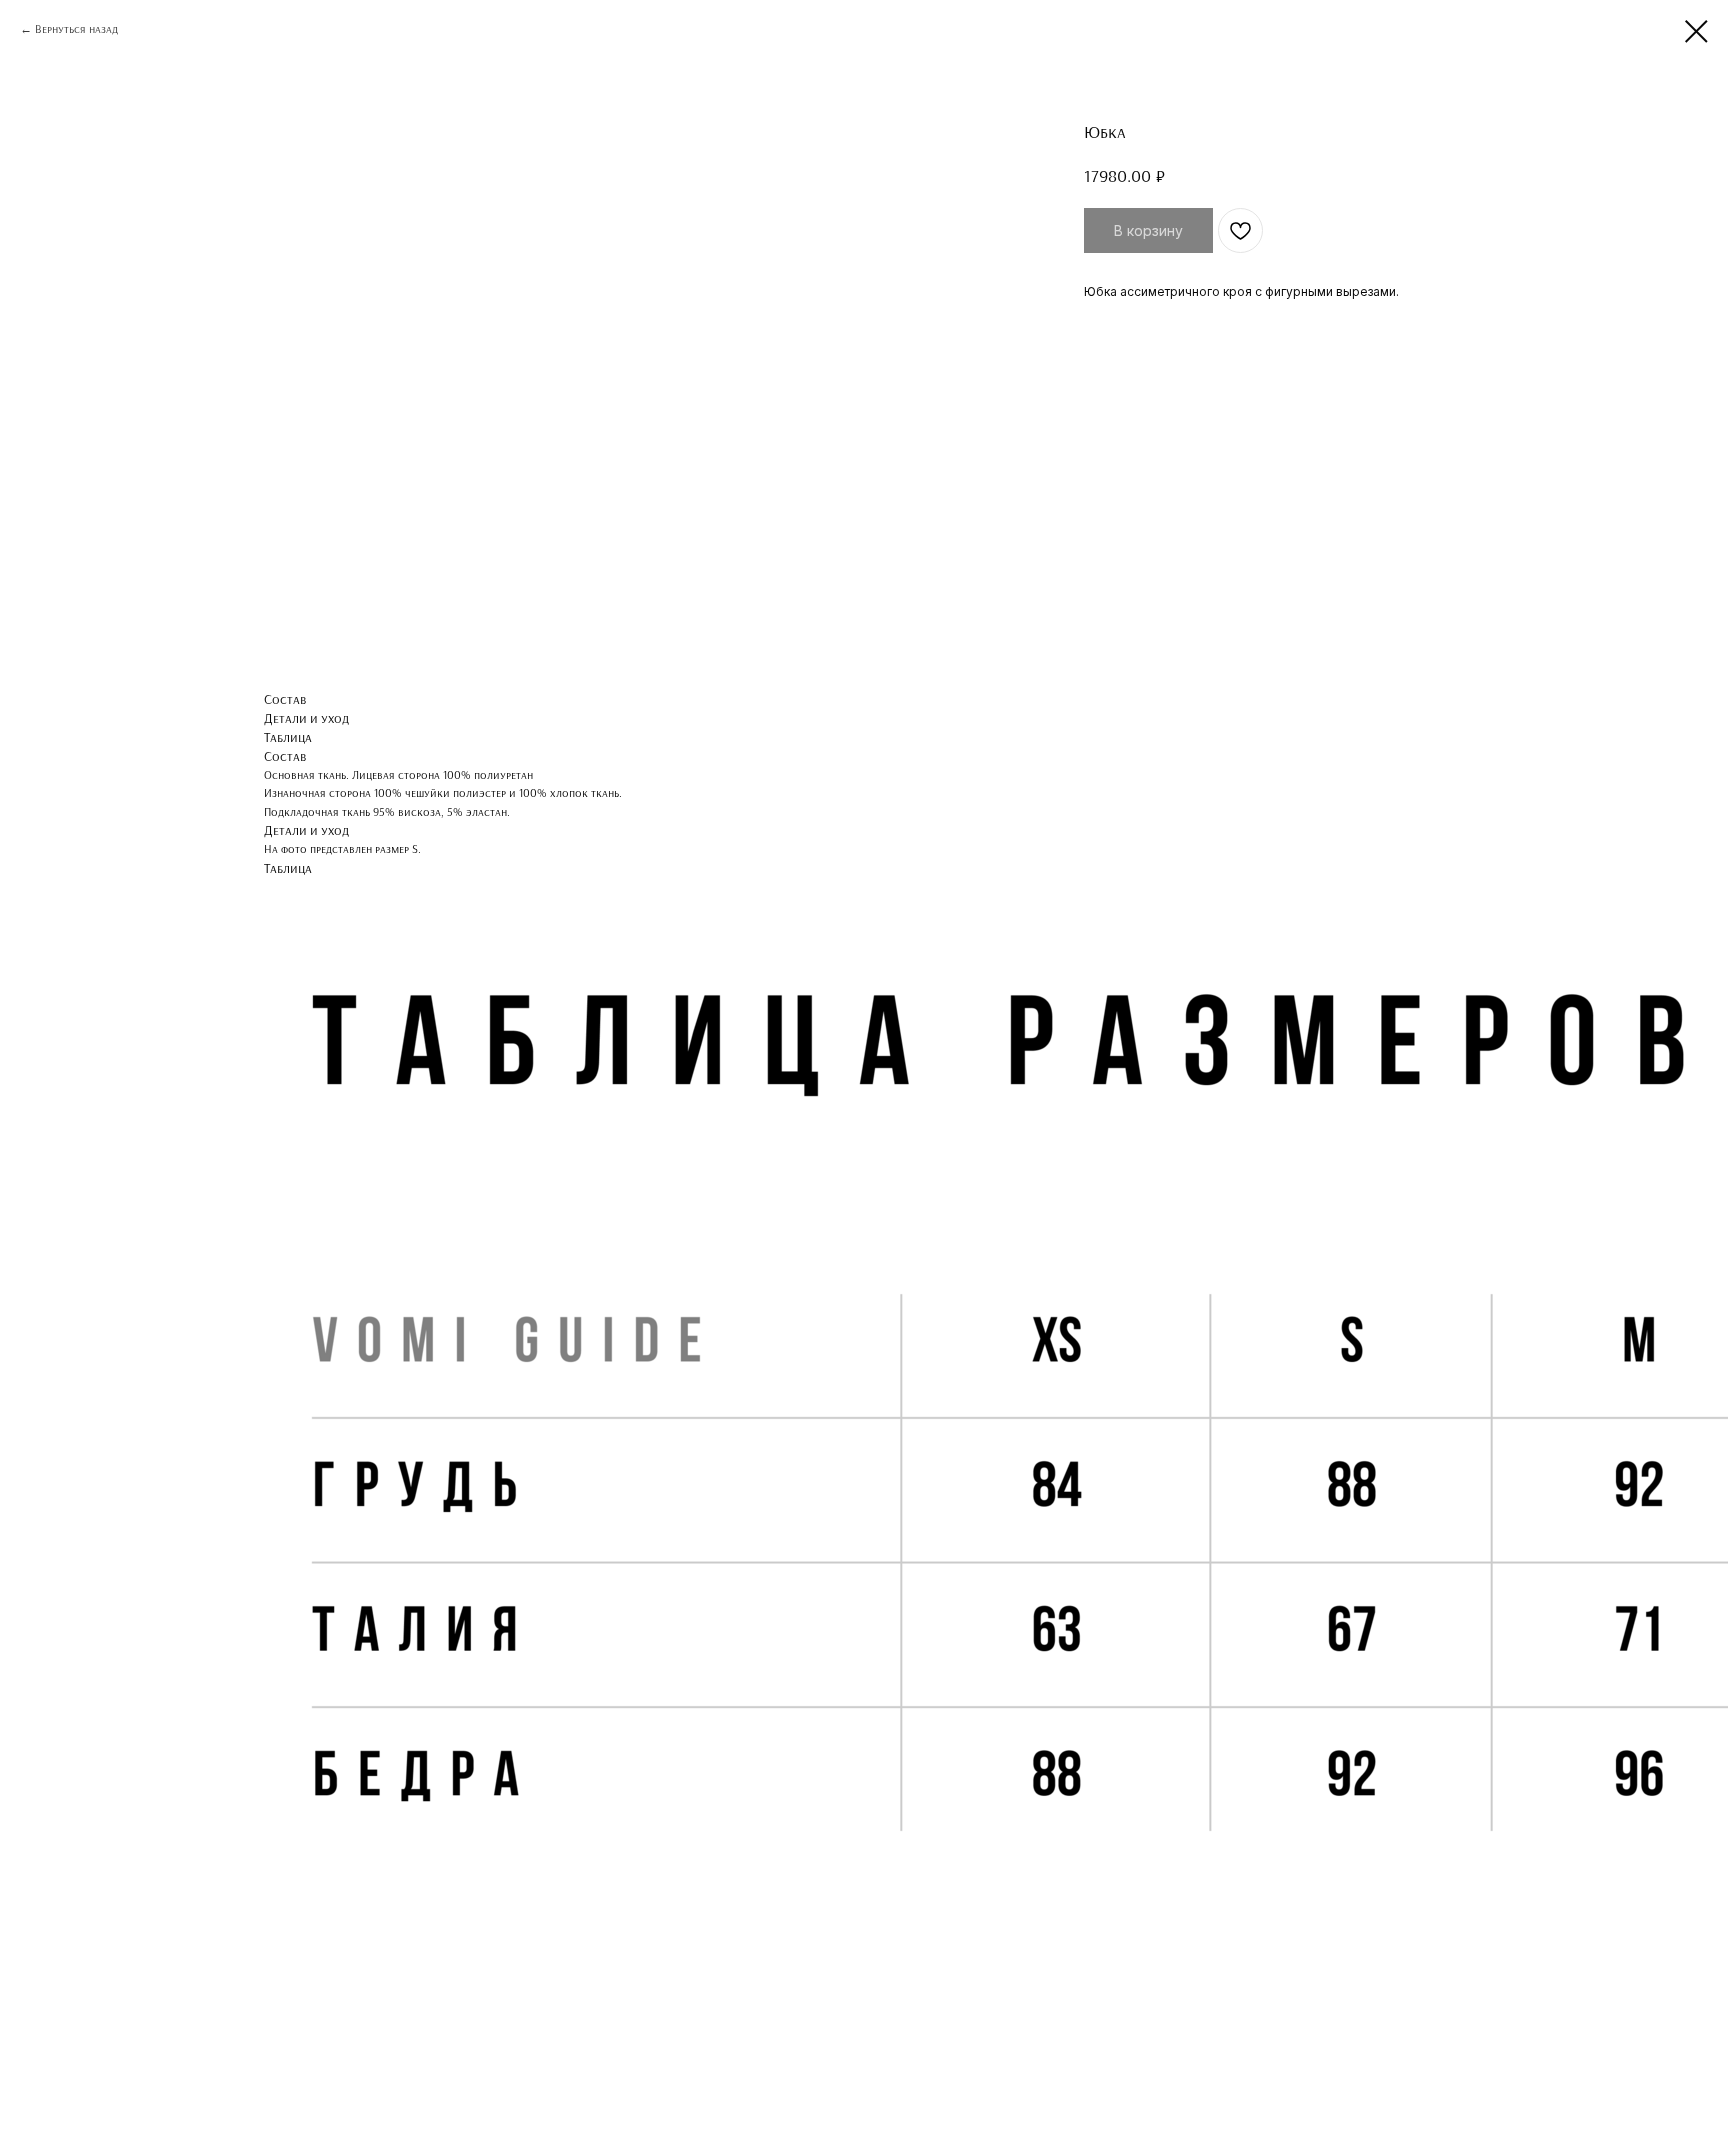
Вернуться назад (76, 28)
